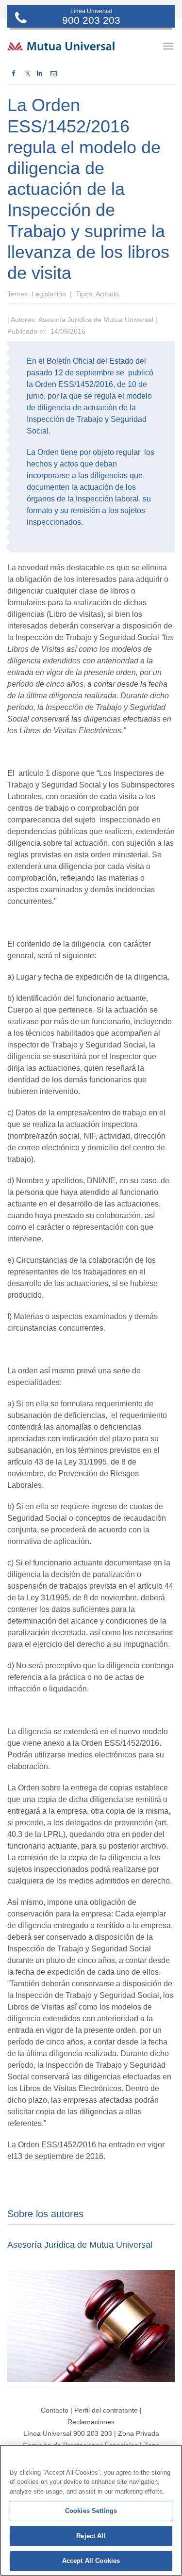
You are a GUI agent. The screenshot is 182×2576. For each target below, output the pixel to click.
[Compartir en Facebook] (13, 74)
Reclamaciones (91, 2422)
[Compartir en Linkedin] (40, 74)
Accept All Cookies (91, 2561)
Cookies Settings (91, 2511)
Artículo (107, 294)
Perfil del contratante (106, 2410)
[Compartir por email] (54, 74)
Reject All (91, 2536)
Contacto (55, 2410)
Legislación (49, 294)
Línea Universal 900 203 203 (68, 2433)
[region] (91, 2510)
